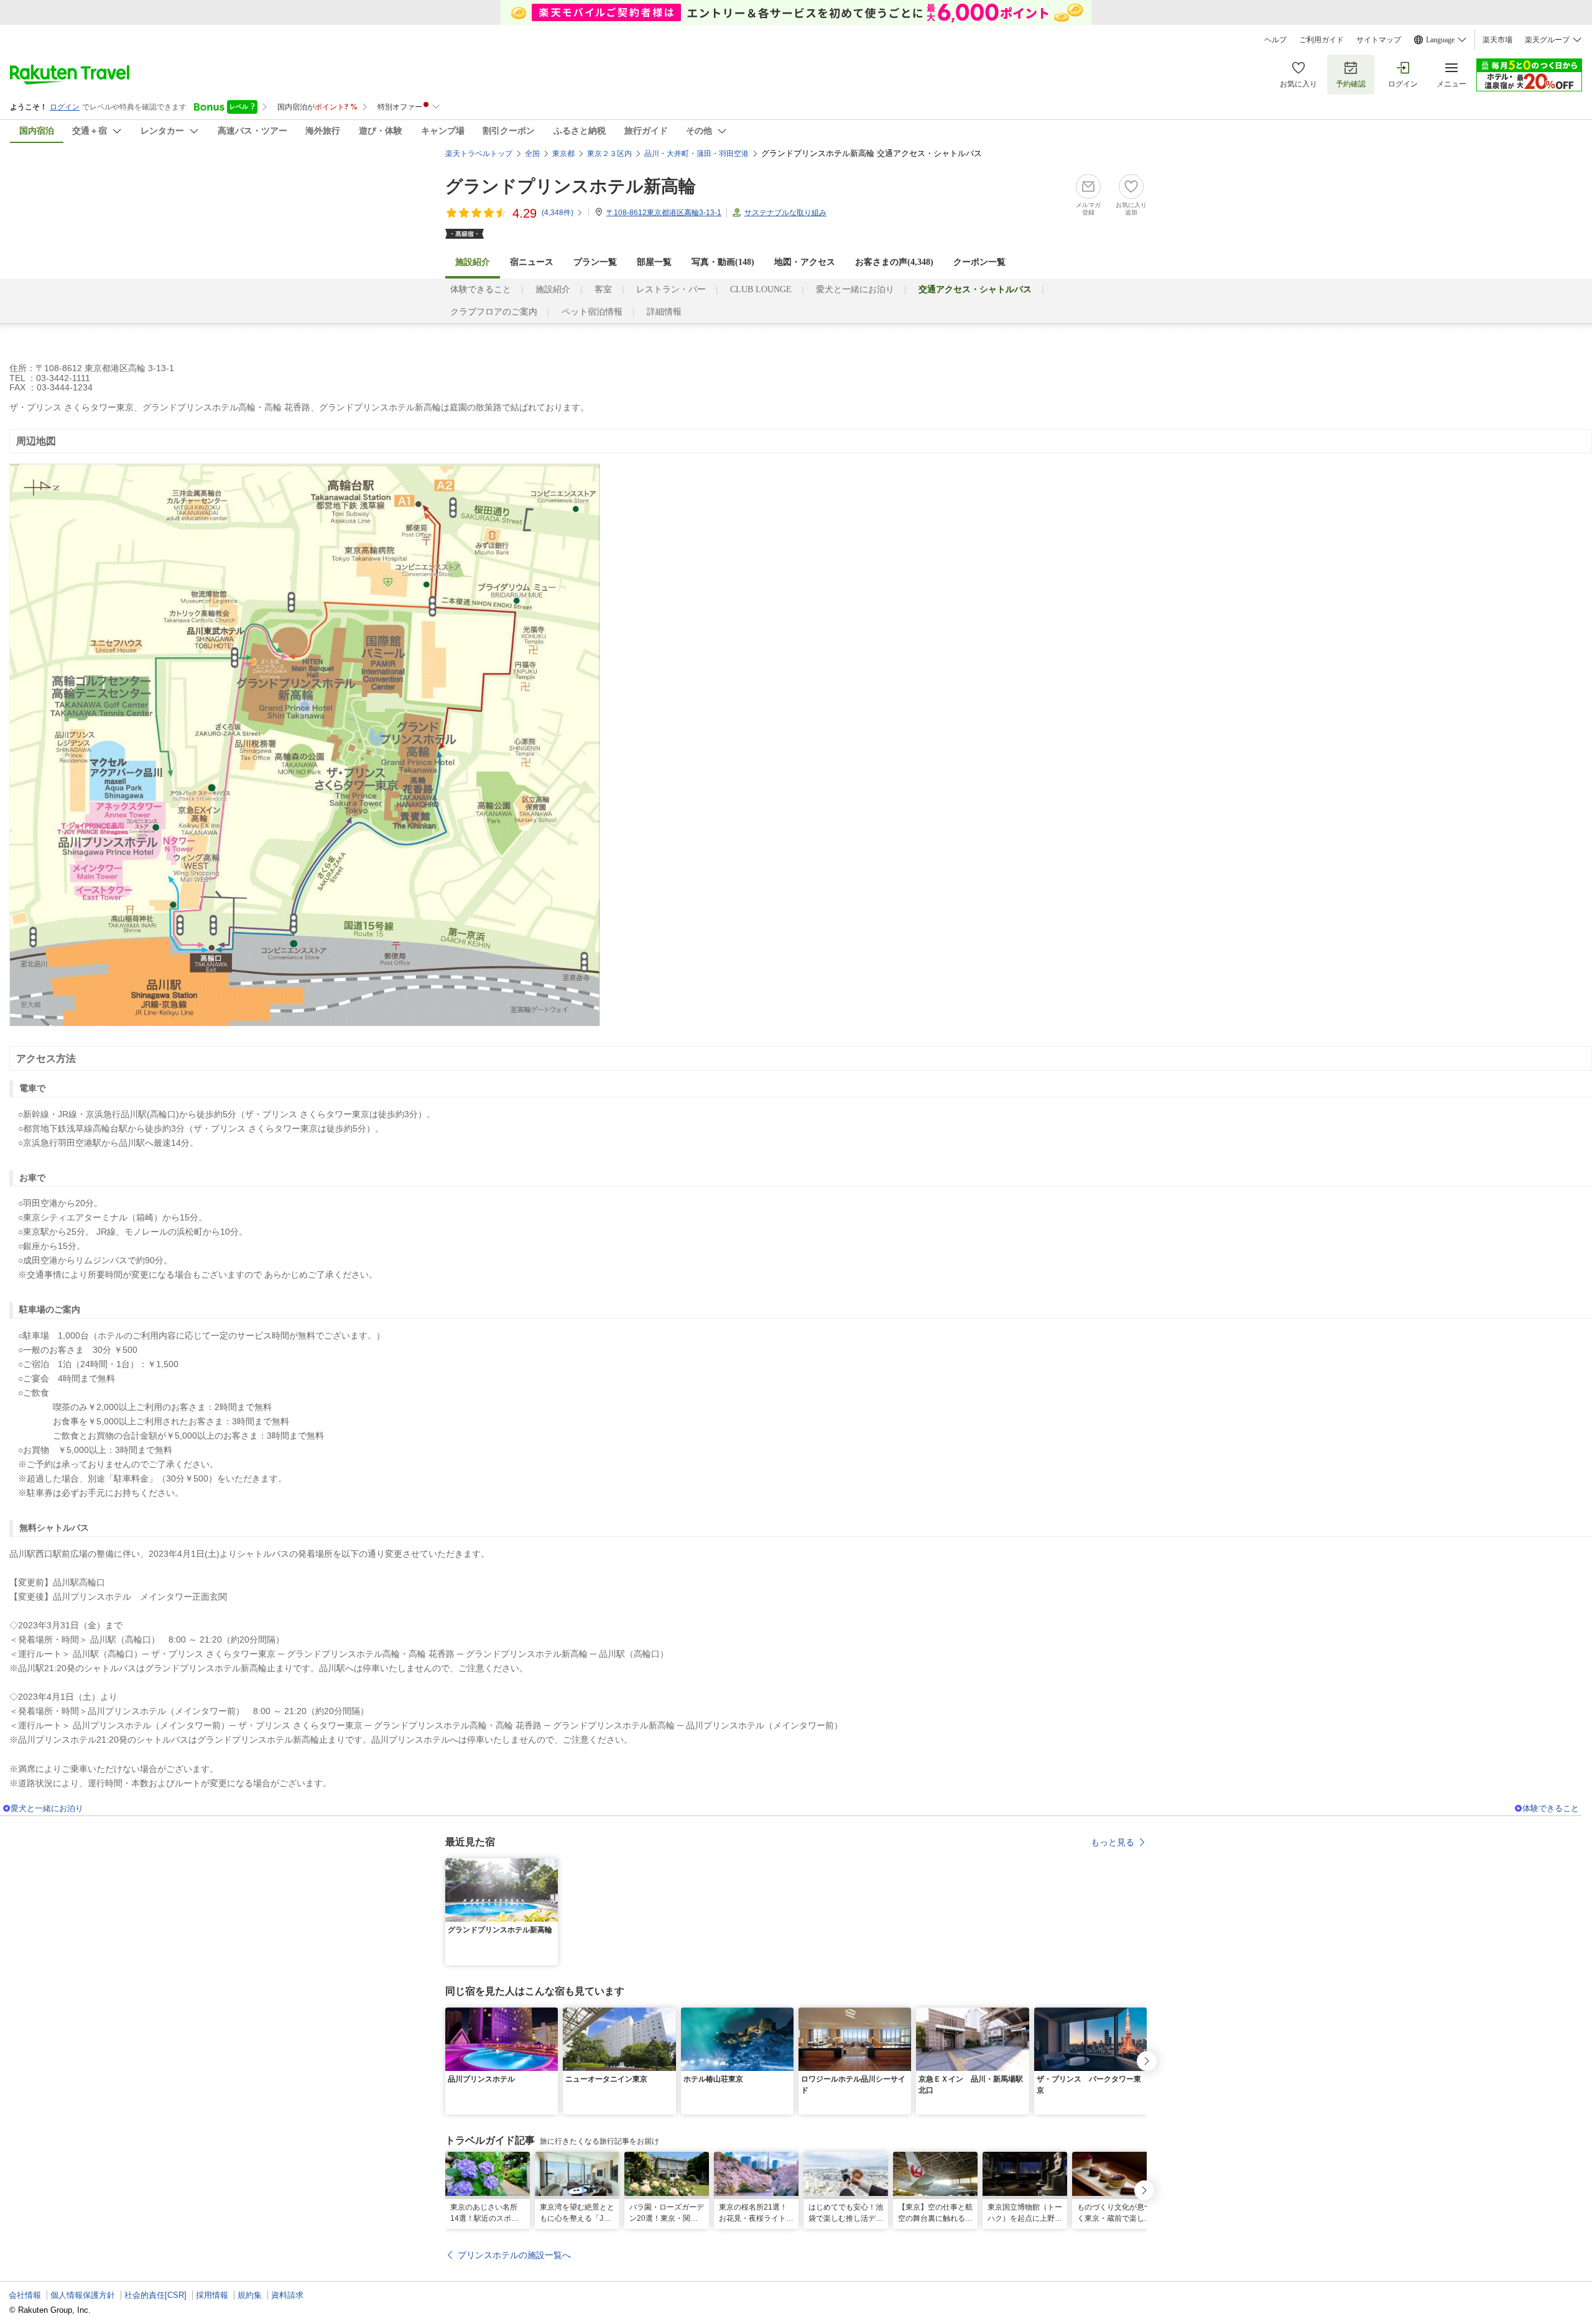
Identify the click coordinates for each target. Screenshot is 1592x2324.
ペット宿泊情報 (592, 312)
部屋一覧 (654, 262)
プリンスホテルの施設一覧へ (514, 2255)
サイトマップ (1379, 40)
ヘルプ (1275, 40)
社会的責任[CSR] (155, 2295)
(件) (558, 213)
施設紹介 (553, 289)
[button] (550, 1866)
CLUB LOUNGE (761, 289)
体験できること (481, 289)
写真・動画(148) (723, 262)
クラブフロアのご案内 (494, 312)
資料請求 (287, 2295)
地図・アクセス (805, 262)
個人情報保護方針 (83, 2295)
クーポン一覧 (979, 262)
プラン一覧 (595, 262)
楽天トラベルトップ (479, 154)
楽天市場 (1497, 40)
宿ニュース (532, 262)
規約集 (250, 2295)
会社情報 (25, 2295)
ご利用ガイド (1321, 40)
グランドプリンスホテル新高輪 (571, 186)
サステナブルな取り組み (785, 213)
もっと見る (1113, 1842)
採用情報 (212, 2295)
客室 (603, 289)
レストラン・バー (671, 289)
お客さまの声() (894, 262)
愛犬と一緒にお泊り (855, 289)
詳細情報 (664, 312)
